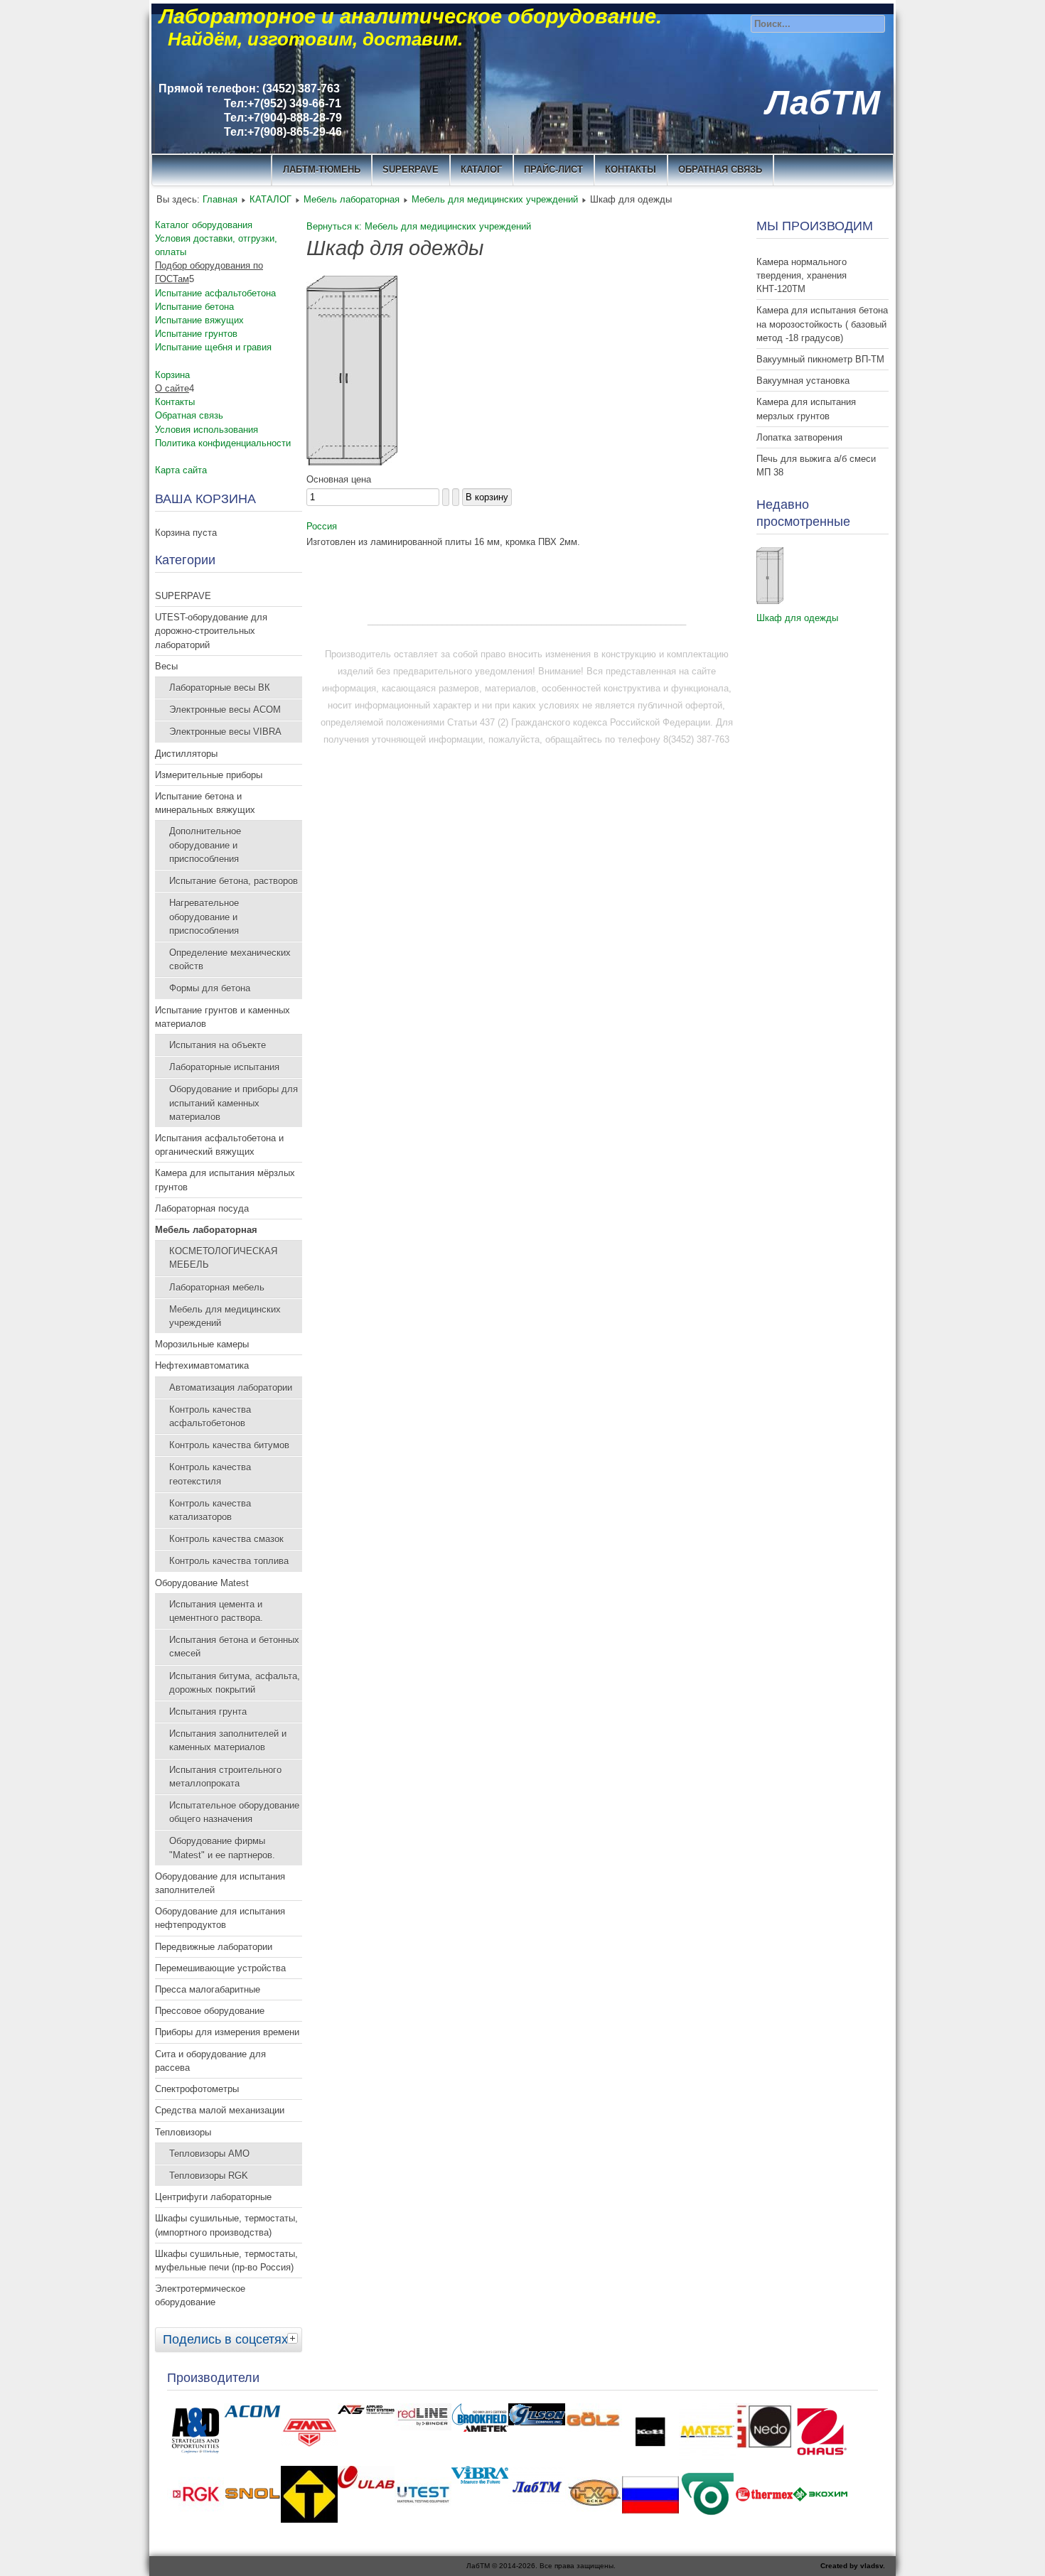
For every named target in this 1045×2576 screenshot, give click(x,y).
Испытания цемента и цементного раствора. (216, 1611)
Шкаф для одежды (797, 618)
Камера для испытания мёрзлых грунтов (225, 1180)
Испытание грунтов (196, 334)
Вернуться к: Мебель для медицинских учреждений (419, 226)
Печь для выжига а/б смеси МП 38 (816, 465)
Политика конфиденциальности (223, 443)
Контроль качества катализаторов (210, 1510)
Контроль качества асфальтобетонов (210, 1416)
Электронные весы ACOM (225, 710)
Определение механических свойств (230, 959)
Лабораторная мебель (217, 1287)
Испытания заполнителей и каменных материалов (228, 1740)
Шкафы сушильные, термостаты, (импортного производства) (226, 2225)
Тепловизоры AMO (209, 2154)
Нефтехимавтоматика (202, 1365)
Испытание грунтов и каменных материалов (223, 1017)
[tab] (294, 2338)
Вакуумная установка (803, 381)
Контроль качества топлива (229, 1561)
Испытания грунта (208, 1712)
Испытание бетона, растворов (234, 881)
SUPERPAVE (411, 169)
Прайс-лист (553, 169)
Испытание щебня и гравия (213, 347)
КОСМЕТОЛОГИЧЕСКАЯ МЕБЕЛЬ (223, 1258)
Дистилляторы (186, 754)
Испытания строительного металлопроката (225, 1777)
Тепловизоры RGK (209, 2176)
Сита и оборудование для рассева (210, 2061)
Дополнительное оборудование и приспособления (205, 845)
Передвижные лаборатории (214, 1947)
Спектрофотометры (197, 2089)
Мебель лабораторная (352, 199)
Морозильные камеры (202, 1344)
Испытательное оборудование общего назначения (234, 1812)
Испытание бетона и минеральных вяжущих (205, 803)
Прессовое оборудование (210, 2011)
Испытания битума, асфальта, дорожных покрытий (235, 1683)
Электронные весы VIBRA (225, 732)
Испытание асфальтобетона (215, 293)
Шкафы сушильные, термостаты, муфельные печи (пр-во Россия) (226, 2260)
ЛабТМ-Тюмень (322, 169)
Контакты (175, 402)
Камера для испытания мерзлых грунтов (806, 409)
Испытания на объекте (218, 1045)
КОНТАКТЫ (631, 169)
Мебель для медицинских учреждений (495, 199)
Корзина (172, 375)
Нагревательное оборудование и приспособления (204, 916)
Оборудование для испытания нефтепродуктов (220, 1918)
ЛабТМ (823, 103)
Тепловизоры (183, 2132)
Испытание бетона (194, 307)
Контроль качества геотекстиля (210, 1474)
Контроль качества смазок (226, 1539)
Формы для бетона (210, 988)
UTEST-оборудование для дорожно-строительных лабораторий (211, 631)
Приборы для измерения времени (227, 2032)
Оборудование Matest (202, 1583)
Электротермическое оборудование (200, 2295)
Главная (220, 199)
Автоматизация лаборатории (231, 1387)
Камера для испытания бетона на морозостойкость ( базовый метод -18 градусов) (822, 324)
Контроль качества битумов (229, 1445)
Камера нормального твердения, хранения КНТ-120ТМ (802, 275)
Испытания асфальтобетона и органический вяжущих (219, 1145)
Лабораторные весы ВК (220, 688)
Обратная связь (720, 169)
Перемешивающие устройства (220, 1968)
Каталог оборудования (204, 225)
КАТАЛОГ (481, 169)
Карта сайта (181, 470)
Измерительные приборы (209, 775)
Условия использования (207, 430)
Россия (322, 526)
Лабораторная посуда (202, 1208)
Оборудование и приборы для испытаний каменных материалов (234, 1103)
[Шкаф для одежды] (352, 462)
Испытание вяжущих (199, 320)
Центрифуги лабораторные (213, 2197)
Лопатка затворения (799, 437)
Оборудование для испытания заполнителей (220, 1883)
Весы (166, 666)
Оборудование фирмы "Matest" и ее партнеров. (222, 1848)
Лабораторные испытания (224, 1067)
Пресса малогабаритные (208, 1989)
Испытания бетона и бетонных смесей (234, 1647)
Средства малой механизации (220, 2110)
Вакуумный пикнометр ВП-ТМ (820, 359)
